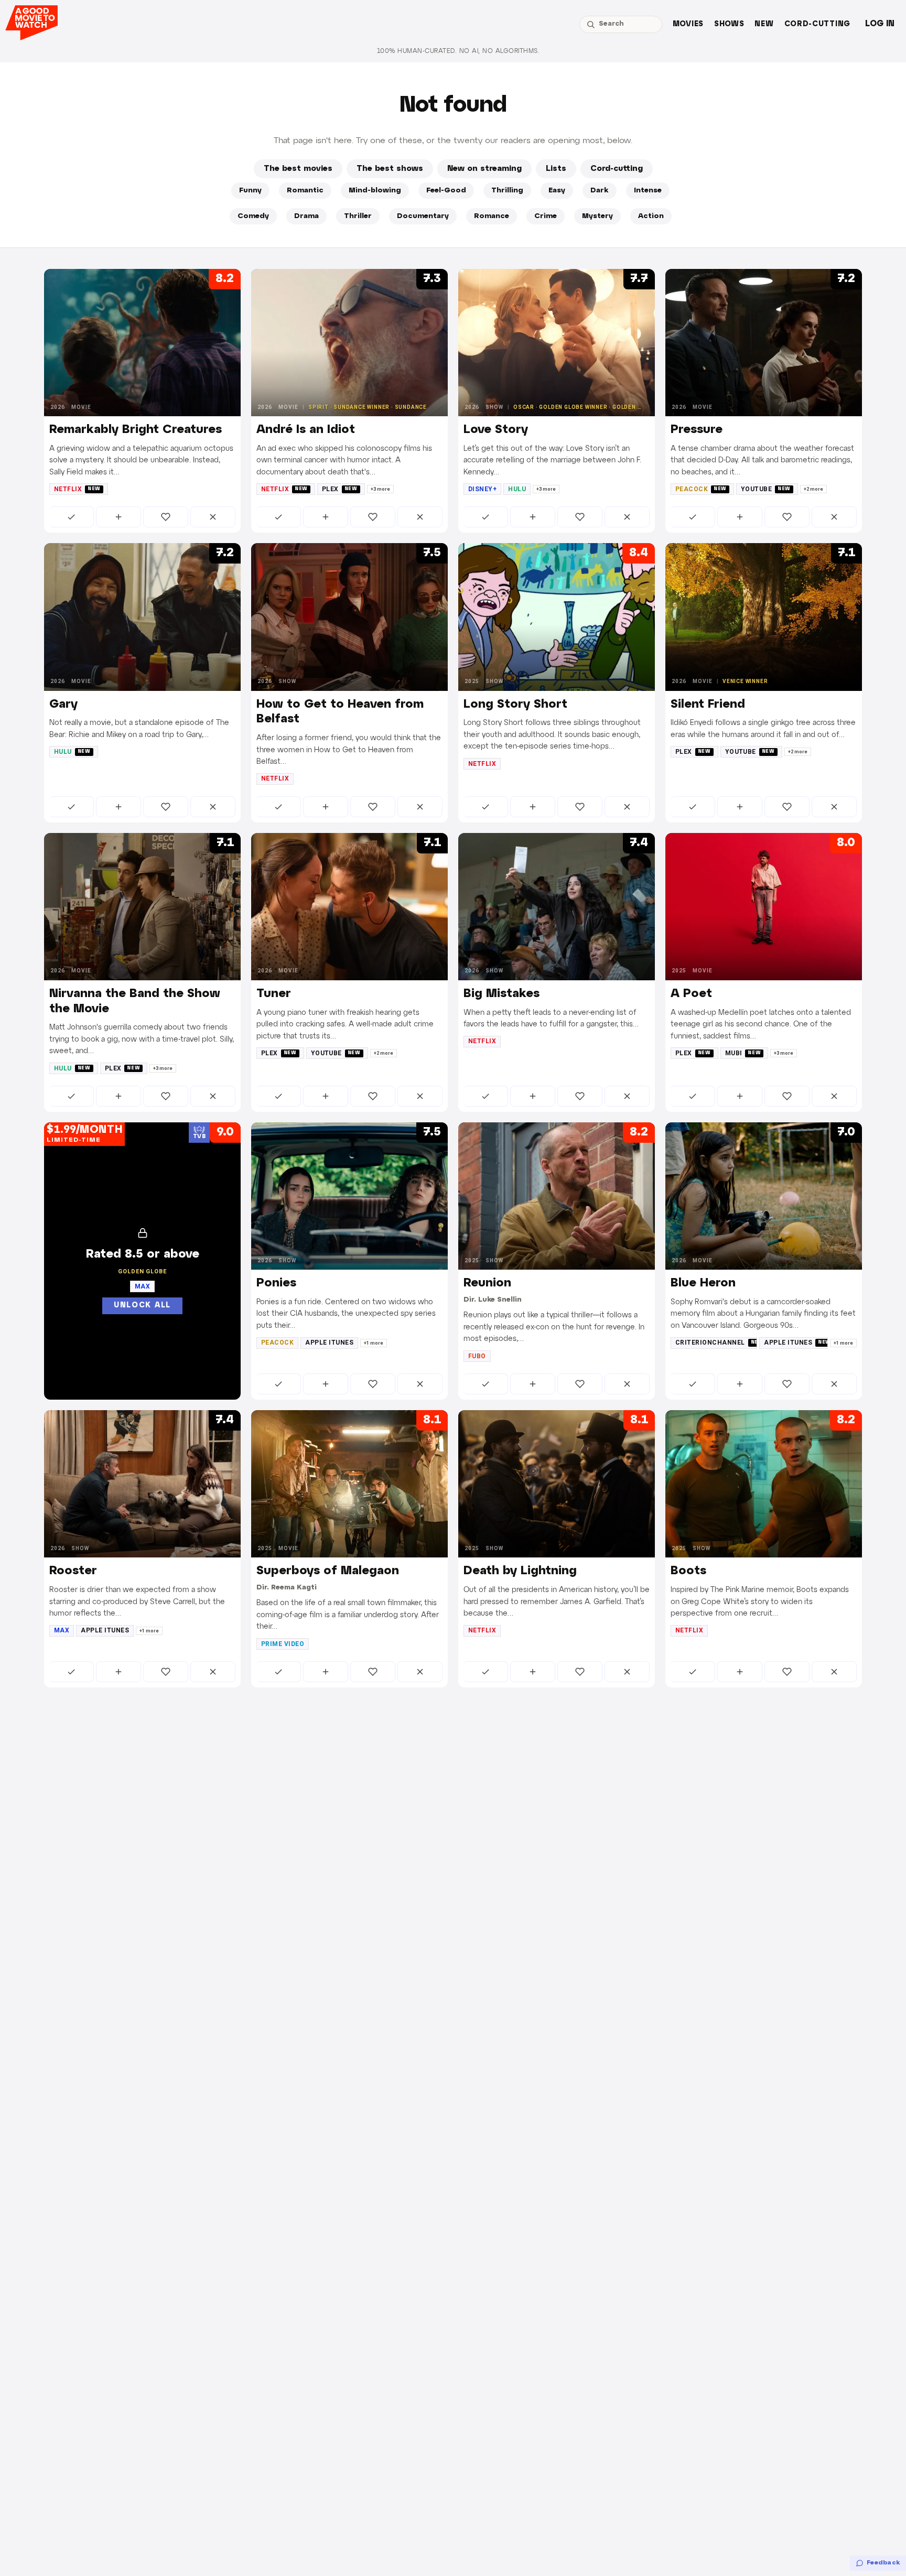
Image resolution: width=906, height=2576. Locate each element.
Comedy (253, 216)
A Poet (691, 994)
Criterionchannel (716, 1343)
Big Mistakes (501, 994)
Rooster (73, 1571)
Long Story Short (515, 705)
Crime (546, 216)
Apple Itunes (329, 1343)
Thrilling (507, 191)
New (764, 24)
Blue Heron (703, 1283)
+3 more (380, 489)
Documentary (423, 216)
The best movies (298, 169)
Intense (648, 191)
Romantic (305, 191)
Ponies (276, 1283)
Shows (729, 24)
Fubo (477, 1356)
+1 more (374, 1343)
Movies (688, 24)
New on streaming (484, 169)
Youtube (766, 489)
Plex (340, 489)
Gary (63, 705)
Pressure (697, 430)
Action (651, 216)
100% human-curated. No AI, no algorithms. (458, 51)
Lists (556, 169)
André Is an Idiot (306, 430)
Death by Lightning (520, 1571)
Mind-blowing (375, 191)
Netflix (77, 489)
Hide (213, 517)
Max (62, 1630)
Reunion (487, 1283)
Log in (880, 24)
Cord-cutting (817, 24)
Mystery (597, 216)
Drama (306, 216)
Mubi (743, 1053)
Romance (492, 216)
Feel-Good (446, 191)
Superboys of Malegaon (328, 1571)
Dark (600, 191)
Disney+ (482, 489)
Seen (72, 517)
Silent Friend (708, 705)
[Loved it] (166, 517)
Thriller (358, 216)
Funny (250, 191)
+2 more (813, 489)
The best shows (390, 169)
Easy (557, 191)
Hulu (517, 489)
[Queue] (118, 517)
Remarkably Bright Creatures (136, 430)
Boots (688, 1571)
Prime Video (283, 1644)
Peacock (701, 489)
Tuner (274, 994)
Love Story (496, 430)
